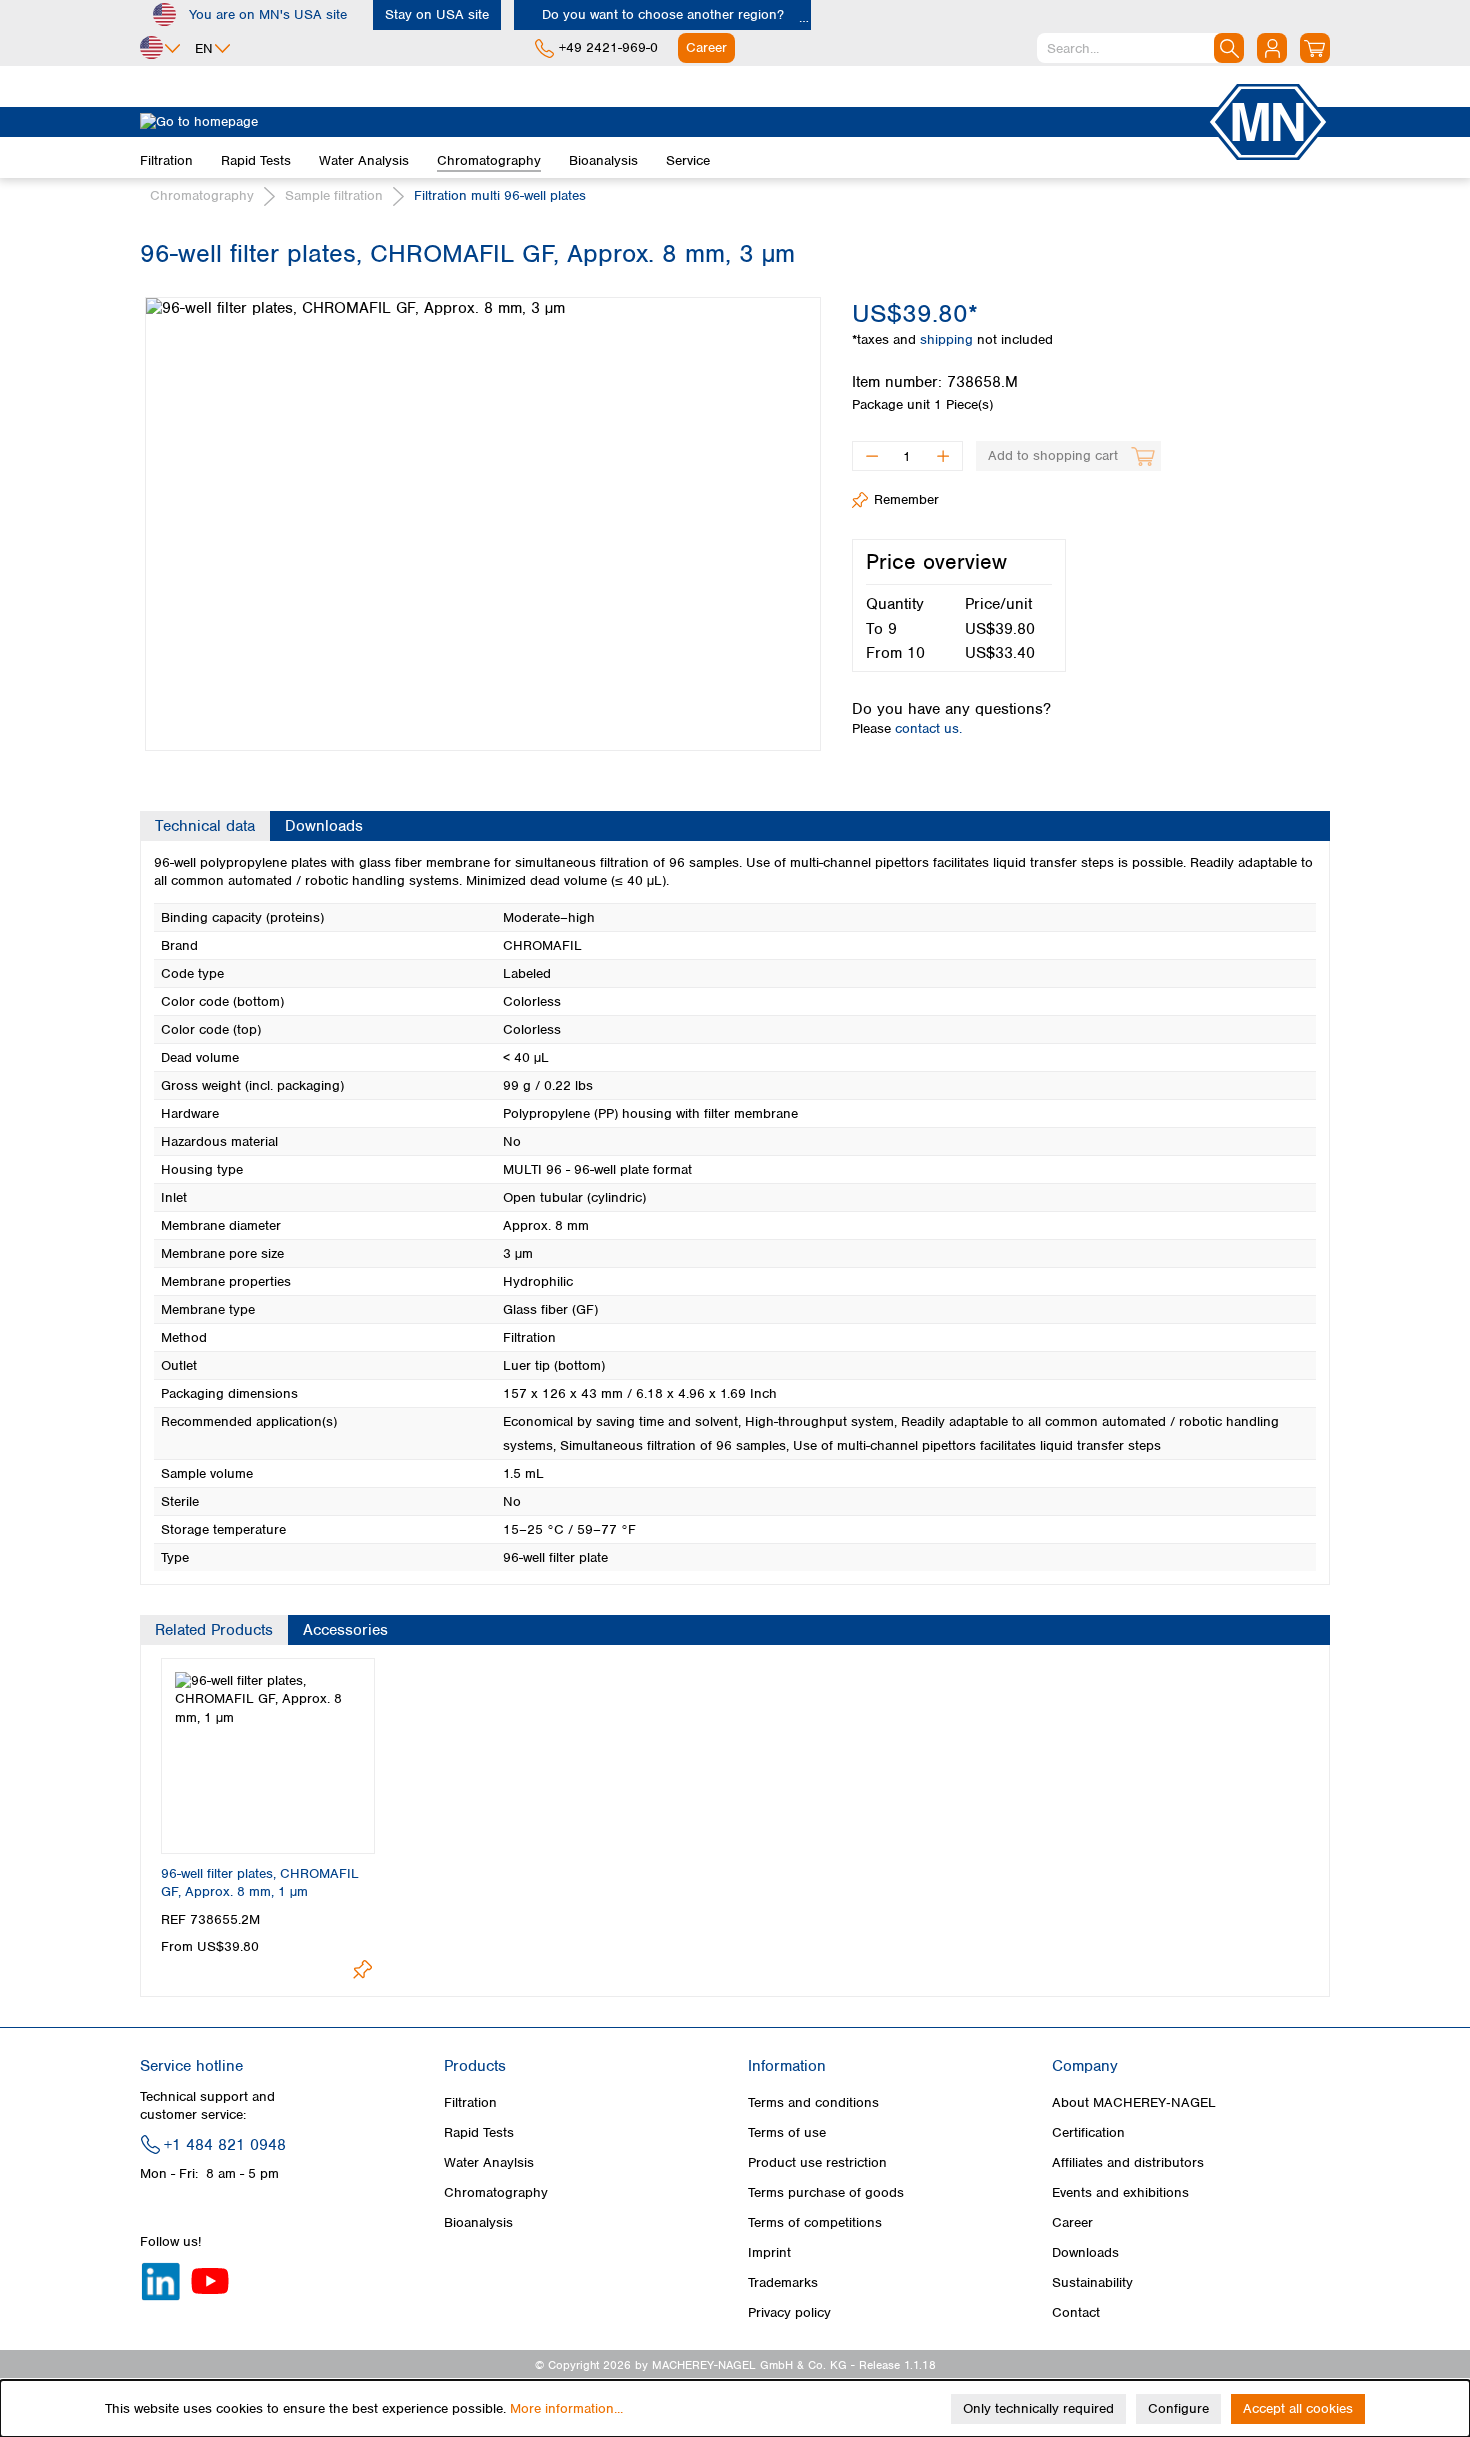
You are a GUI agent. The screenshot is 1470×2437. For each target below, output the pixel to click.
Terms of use (787, 2132)
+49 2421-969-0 (608, 47)
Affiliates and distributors (1128, 2162)
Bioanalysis (478, 2222)
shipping (948, 339)
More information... (566, 2408)
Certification (1088, 2132)
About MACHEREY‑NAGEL (1134, 2102)
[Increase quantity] (943, 456)
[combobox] (1140, 48)
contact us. (928, 728)
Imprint (769, 2252)
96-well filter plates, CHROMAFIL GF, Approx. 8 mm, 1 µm (260, 1882)
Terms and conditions (813, 2102)
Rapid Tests (479, 2132)
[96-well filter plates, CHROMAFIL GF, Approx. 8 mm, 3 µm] (483, 524)
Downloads (1085, 2252)
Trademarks (783, 2282)
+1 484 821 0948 (225, 2145)
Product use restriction (817, 2162)
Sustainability (1092, 2282)
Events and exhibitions (1120, 2192)
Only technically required (1038, 2408)
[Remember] (362, 1969)
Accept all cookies (1298, 2408)
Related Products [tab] (214, 1630)
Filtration (470, 2102)
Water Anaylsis (489, 2162)
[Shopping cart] (1315, 48)
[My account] (1272, 48)
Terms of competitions (815, 2222)
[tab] (205, 826)
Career (1072, 2222)
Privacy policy (789, 2312)
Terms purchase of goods (826, 2192)
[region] (481, 509)
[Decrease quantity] (871, 456)
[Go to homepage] (673, 122)
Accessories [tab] (345, 1630)
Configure (1178, 2408)
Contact (1076, 2312)
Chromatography (496, 2192)
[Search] (1229, 48)
